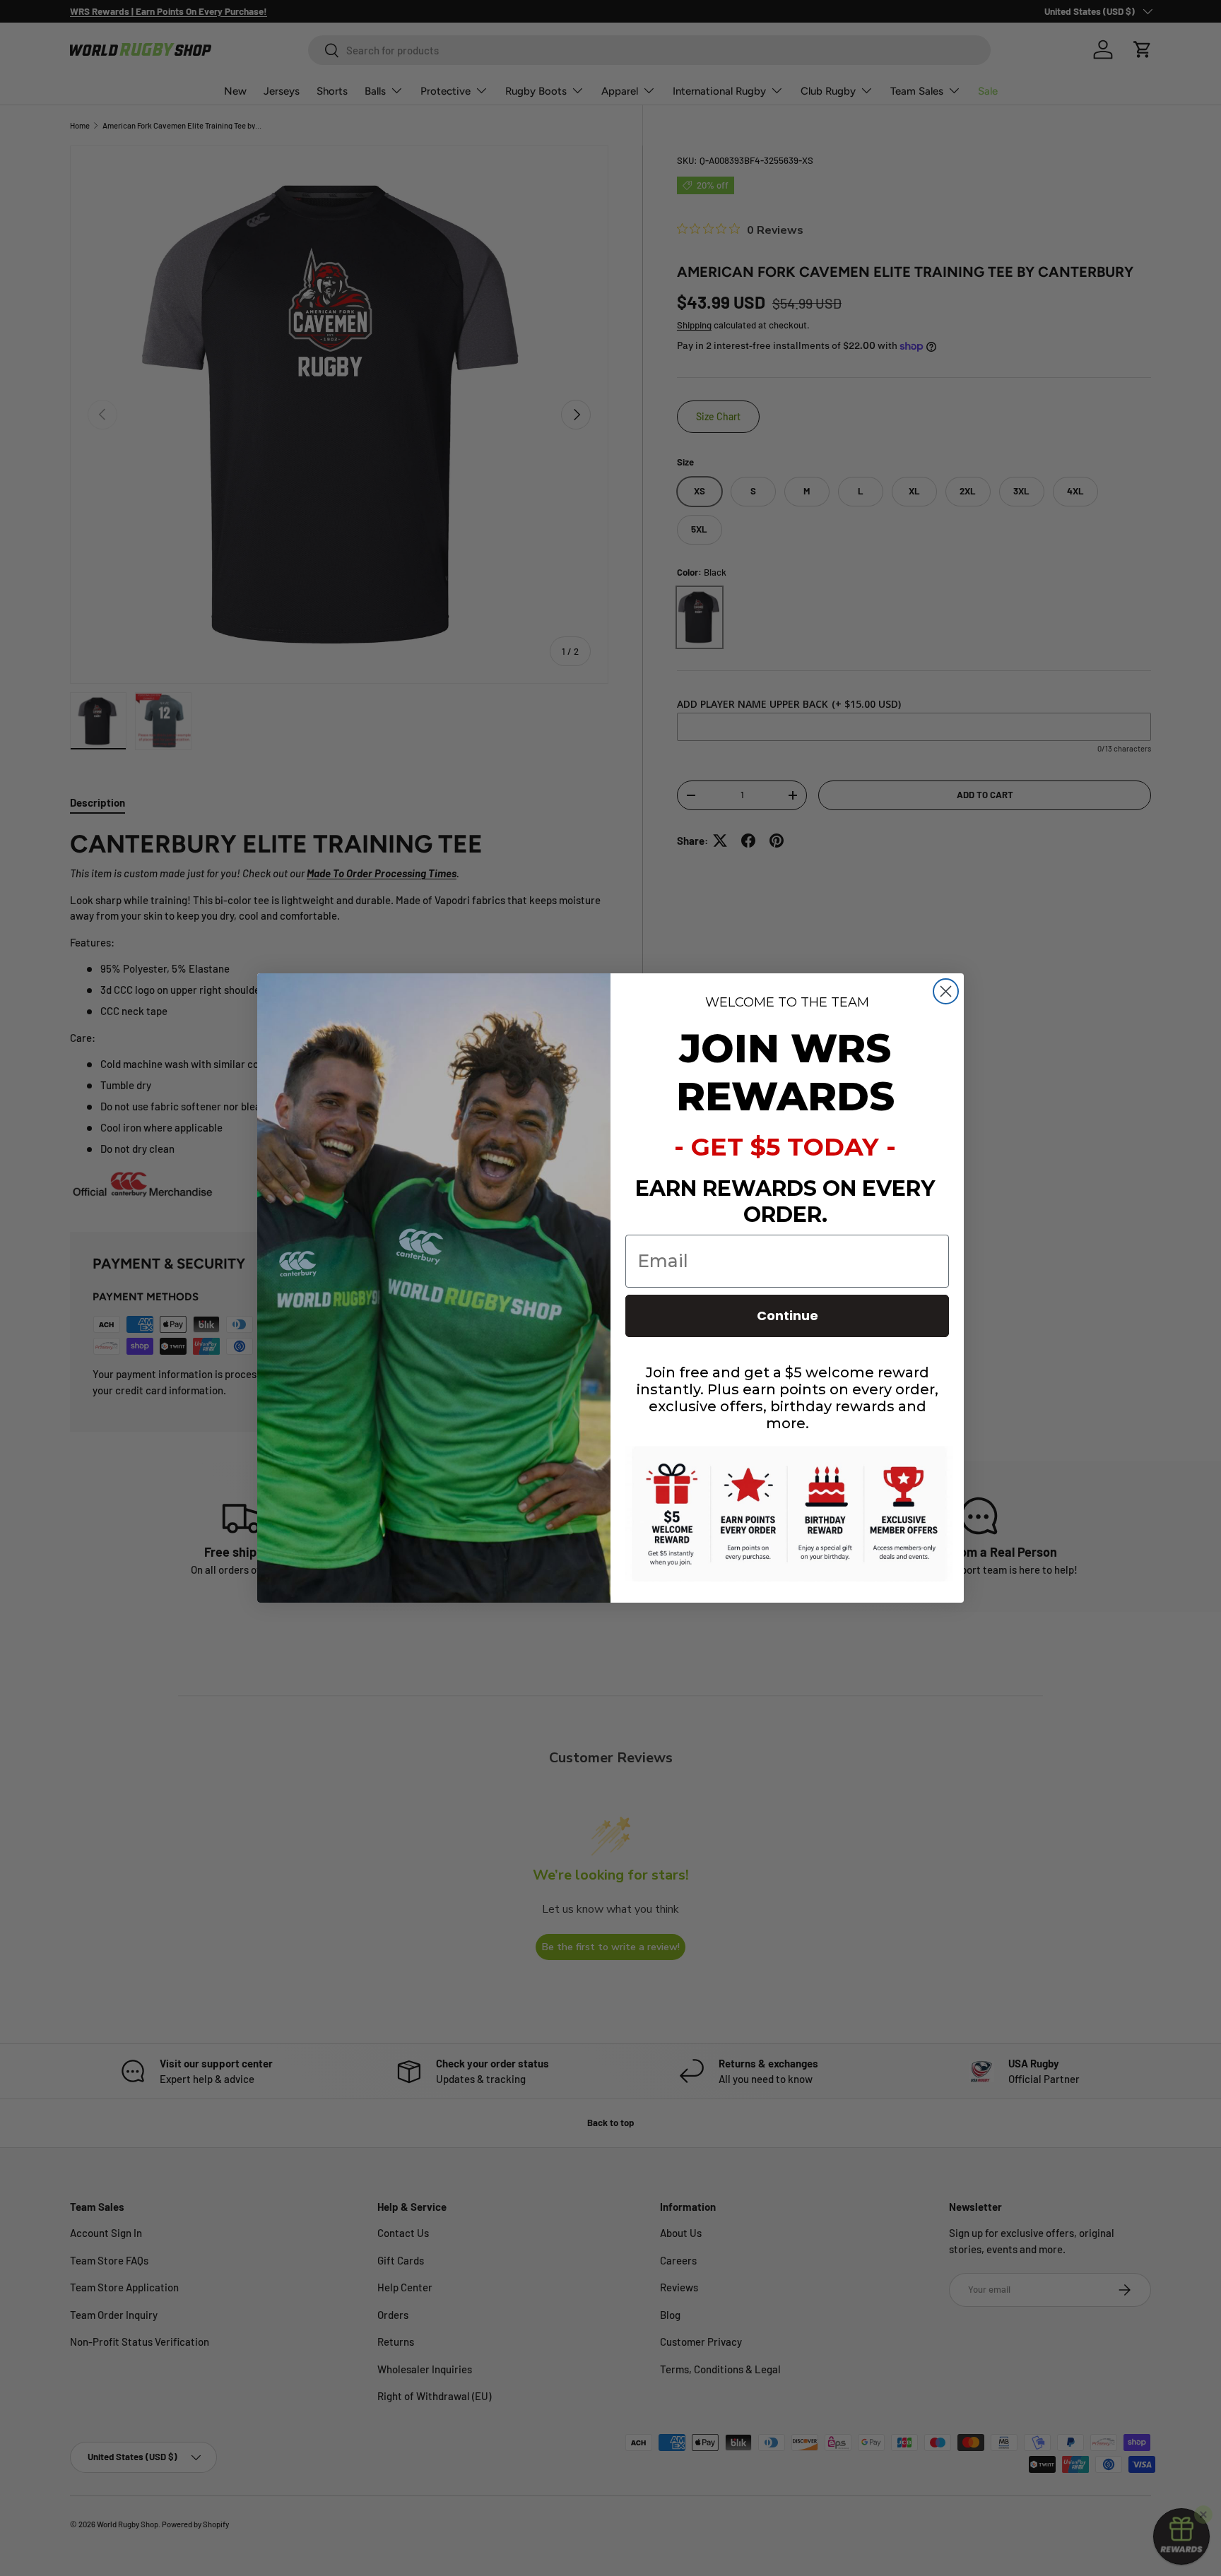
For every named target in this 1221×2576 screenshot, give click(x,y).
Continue (788, 1316)
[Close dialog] (946, 991)
